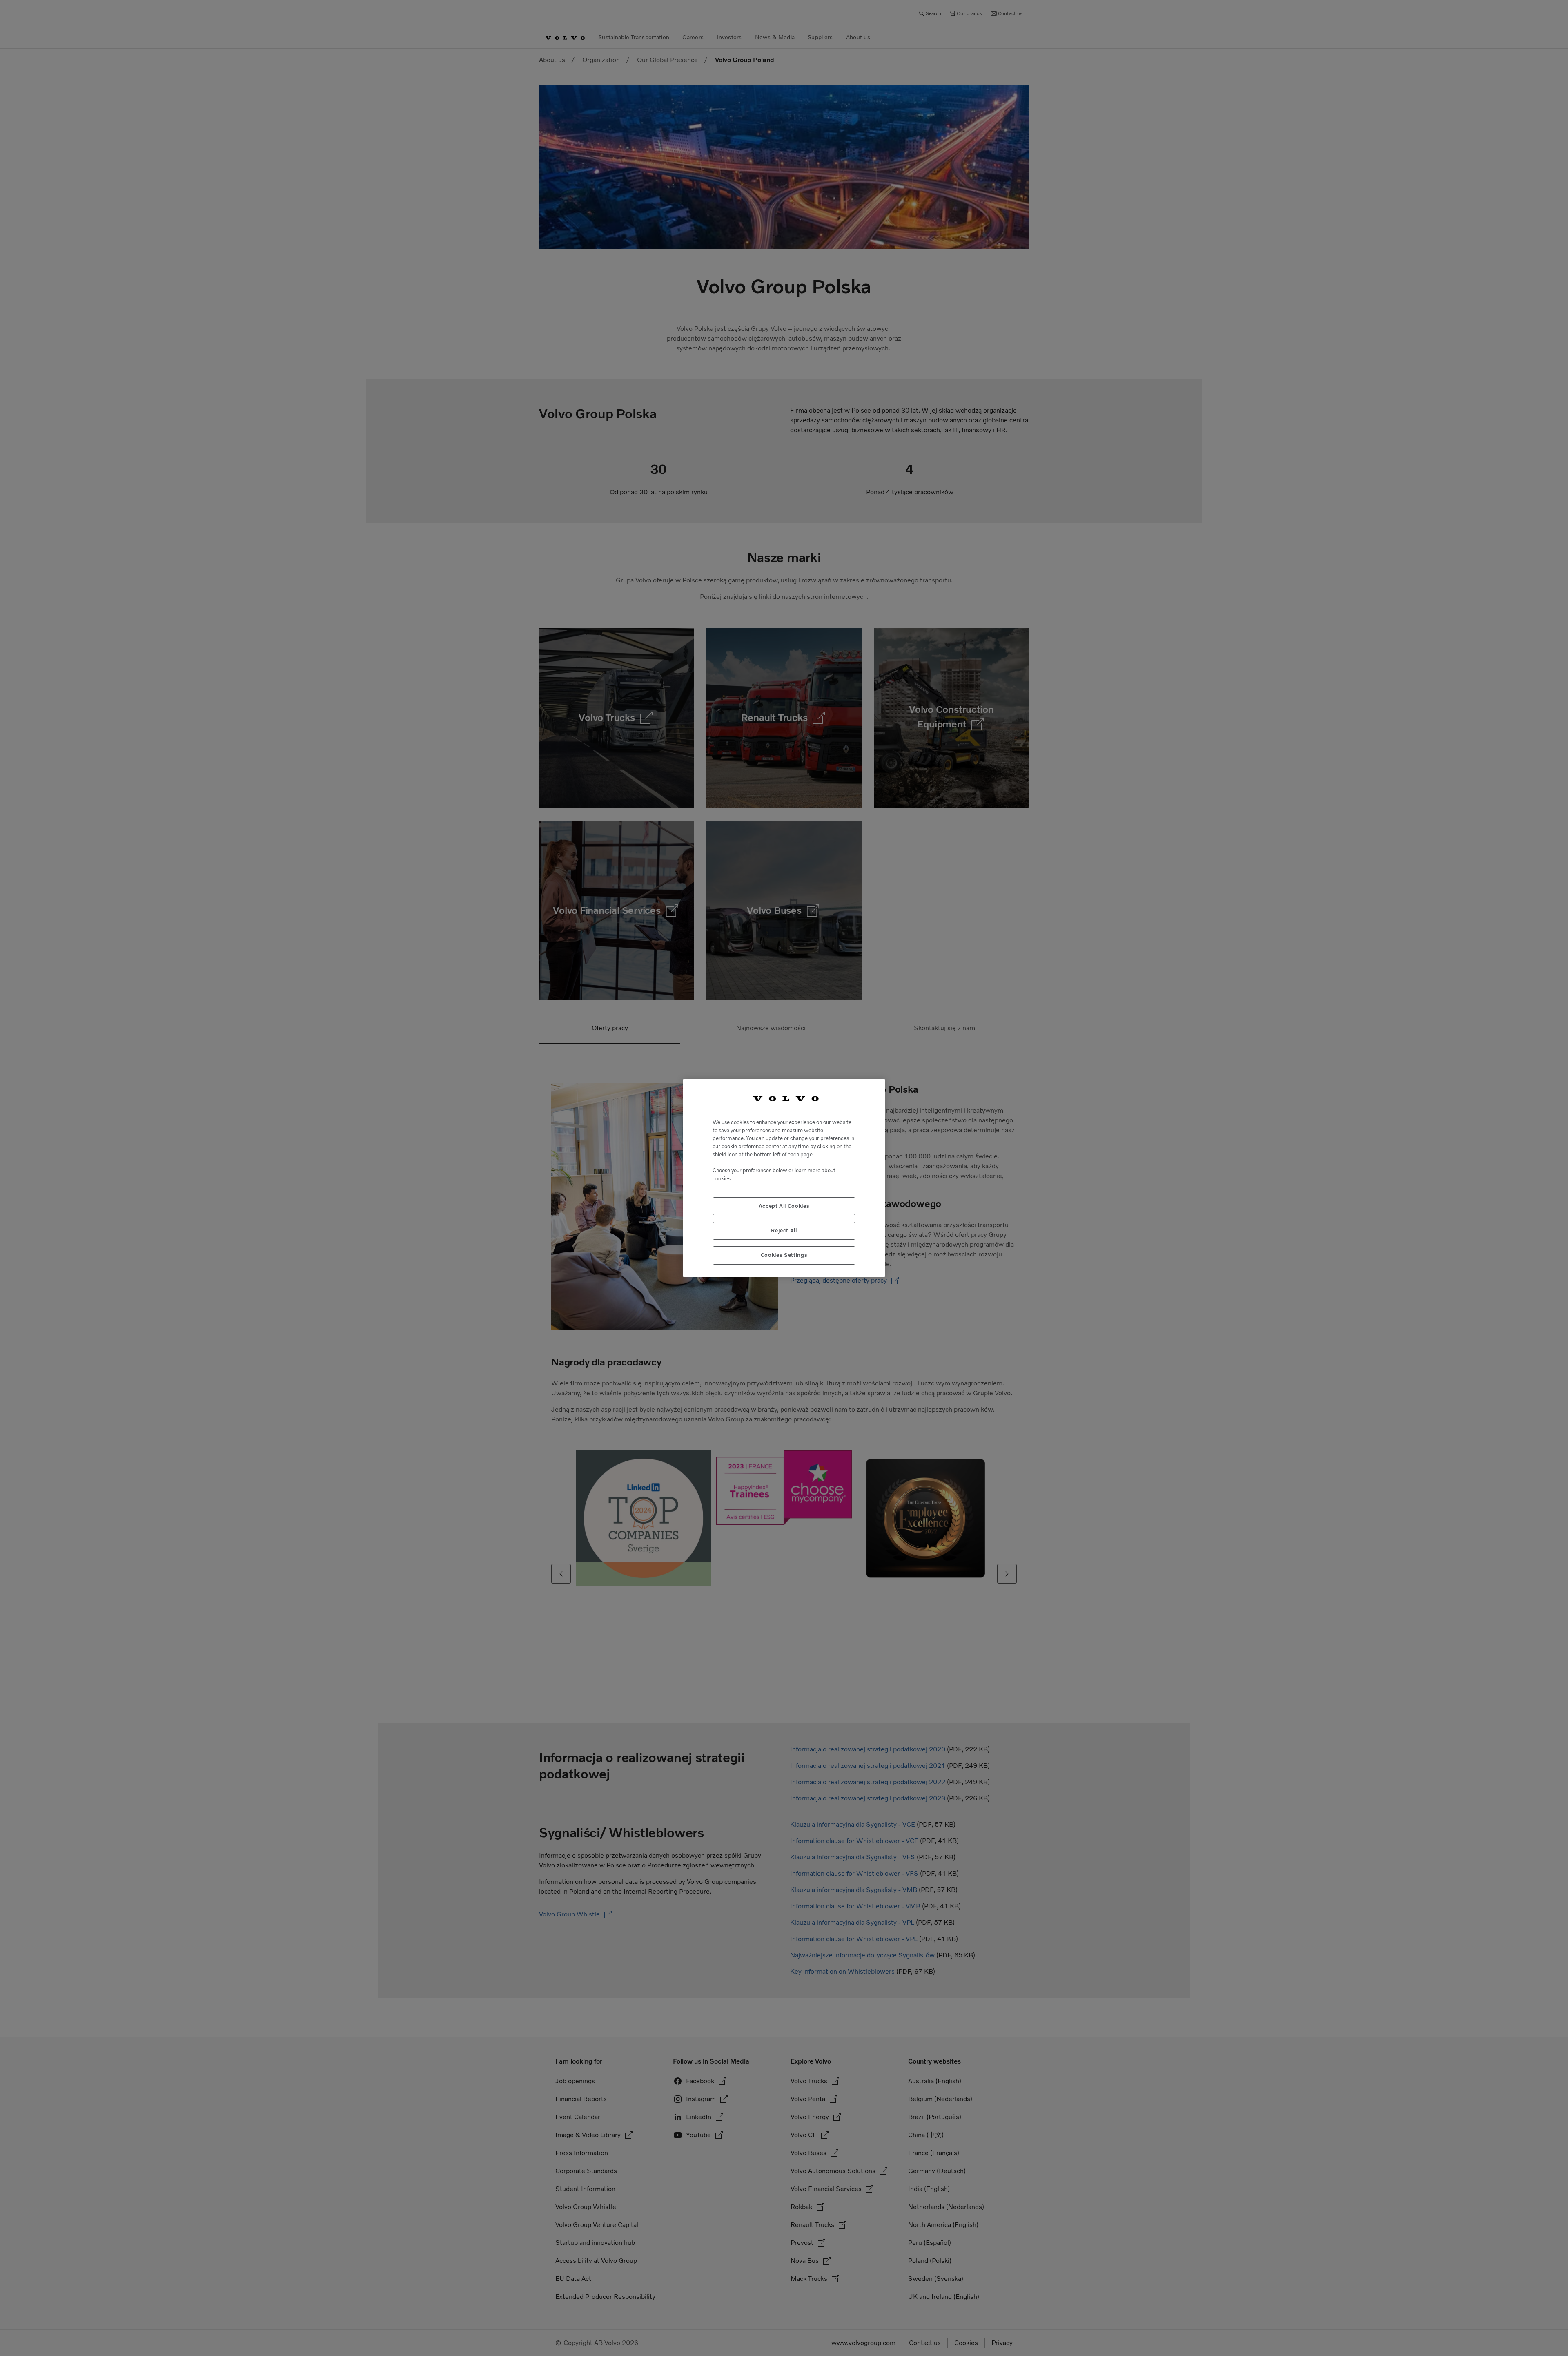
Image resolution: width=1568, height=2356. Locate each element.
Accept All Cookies (784, 1206)
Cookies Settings (784, 1255)
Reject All (784, 1230)
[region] (784, 1178)
